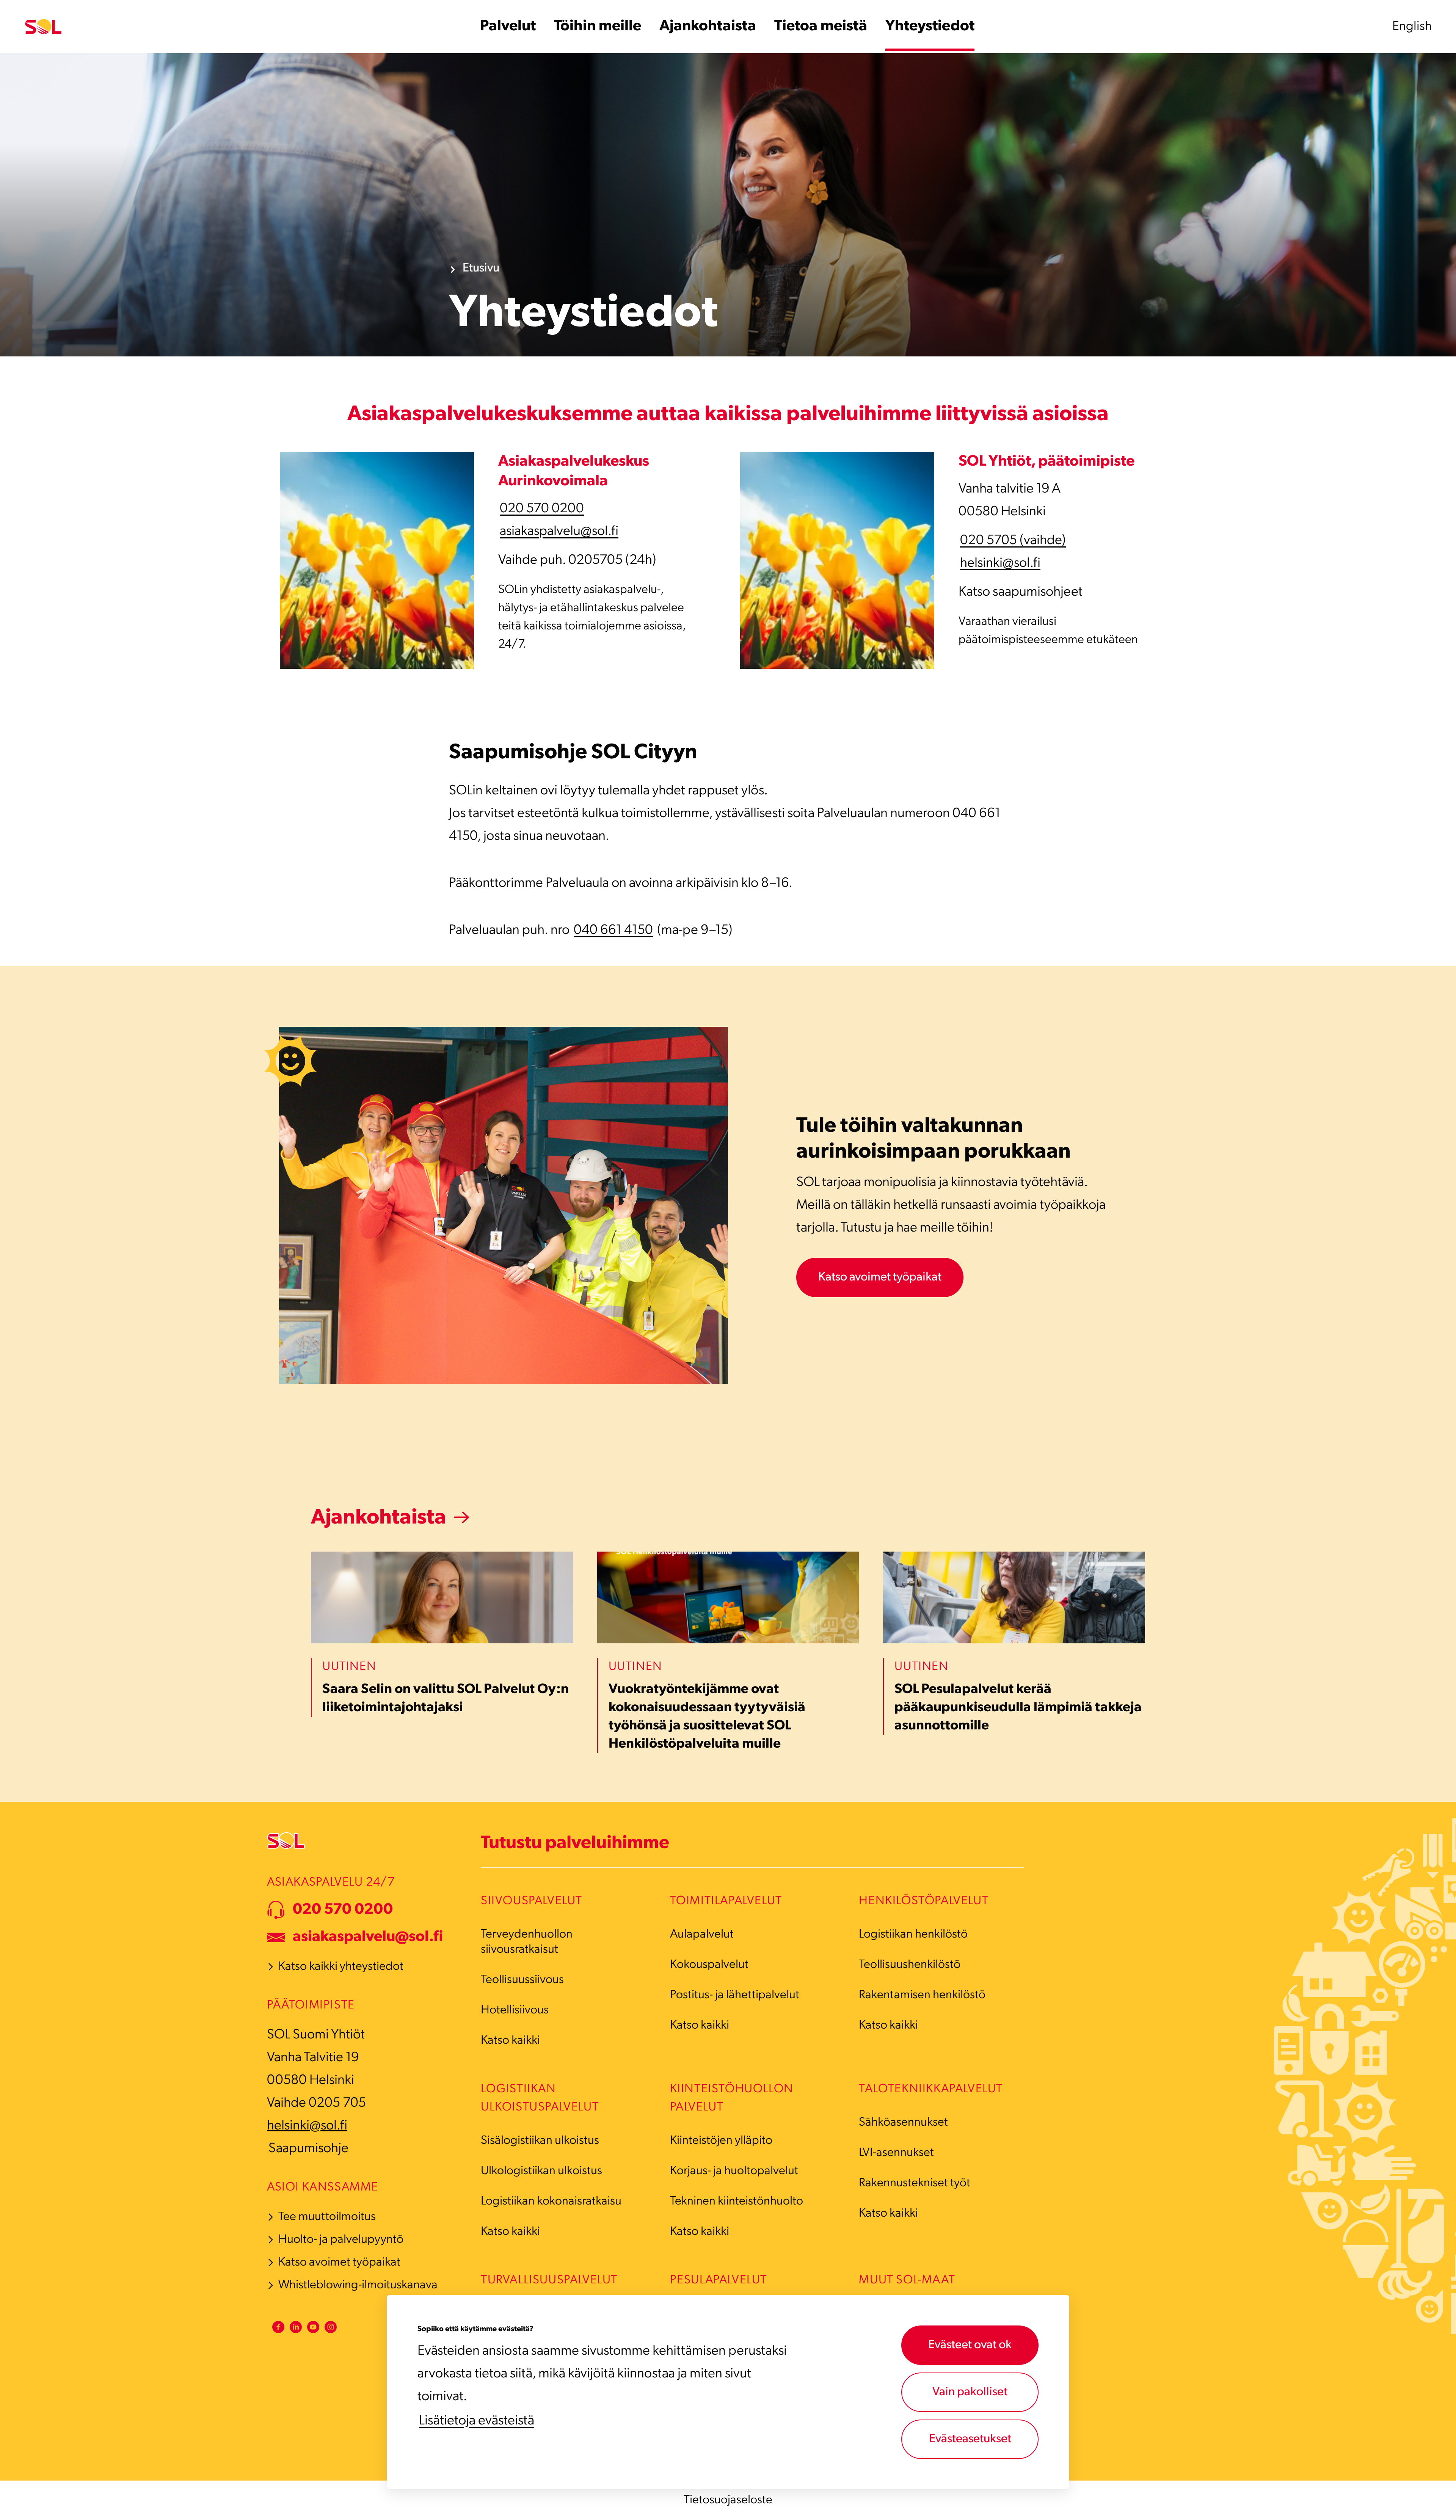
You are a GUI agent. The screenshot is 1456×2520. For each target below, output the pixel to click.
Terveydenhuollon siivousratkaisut (527, 1942)
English (1412, 27)
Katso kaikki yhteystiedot (341, 1967)
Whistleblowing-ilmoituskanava (358, 2285)
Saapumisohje (308, 2149)
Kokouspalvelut (709, 1965)
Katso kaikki (510, 2041)
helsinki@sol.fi (1000, 563)
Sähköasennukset (903, 2123)
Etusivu (481, 268)
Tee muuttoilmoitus (327, 2217)
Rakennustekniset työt (915, 2183)
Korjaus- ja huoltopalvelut (734, 2171)
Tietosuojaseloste (728, 2500)
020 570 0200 (542, 509)
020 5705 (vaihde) (1013, 541)
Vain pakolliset (970, 2392)
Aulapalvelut (702, 1935)
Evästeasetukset (970, 2439)
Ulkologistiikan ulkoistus (541, 2171)
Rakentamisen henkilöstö (922, 1995)
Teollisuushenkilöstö (910, 1965)
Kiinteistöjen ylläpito (721, 2141)
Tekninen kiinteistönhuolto (737, 2201)
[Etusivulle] (43, 27)
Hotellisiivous (515, 2010)
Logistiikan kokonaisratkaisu (551, 2201)
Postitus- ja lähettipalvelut (735, 1995)
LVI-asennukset (896, 2153)
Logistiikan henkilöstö (913, 1935)
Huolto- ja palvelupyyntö (341, 2240)
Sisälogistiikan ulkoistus (540, 2141)
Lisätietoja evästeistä (477, 2421)
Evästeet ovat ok (970, 2345)
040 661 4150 (613, 930)
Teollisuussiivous (522, 1980)
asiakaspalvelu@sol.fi (559, 532)
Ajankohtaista (379, 1518)
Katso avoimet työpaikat (880, 1277)
